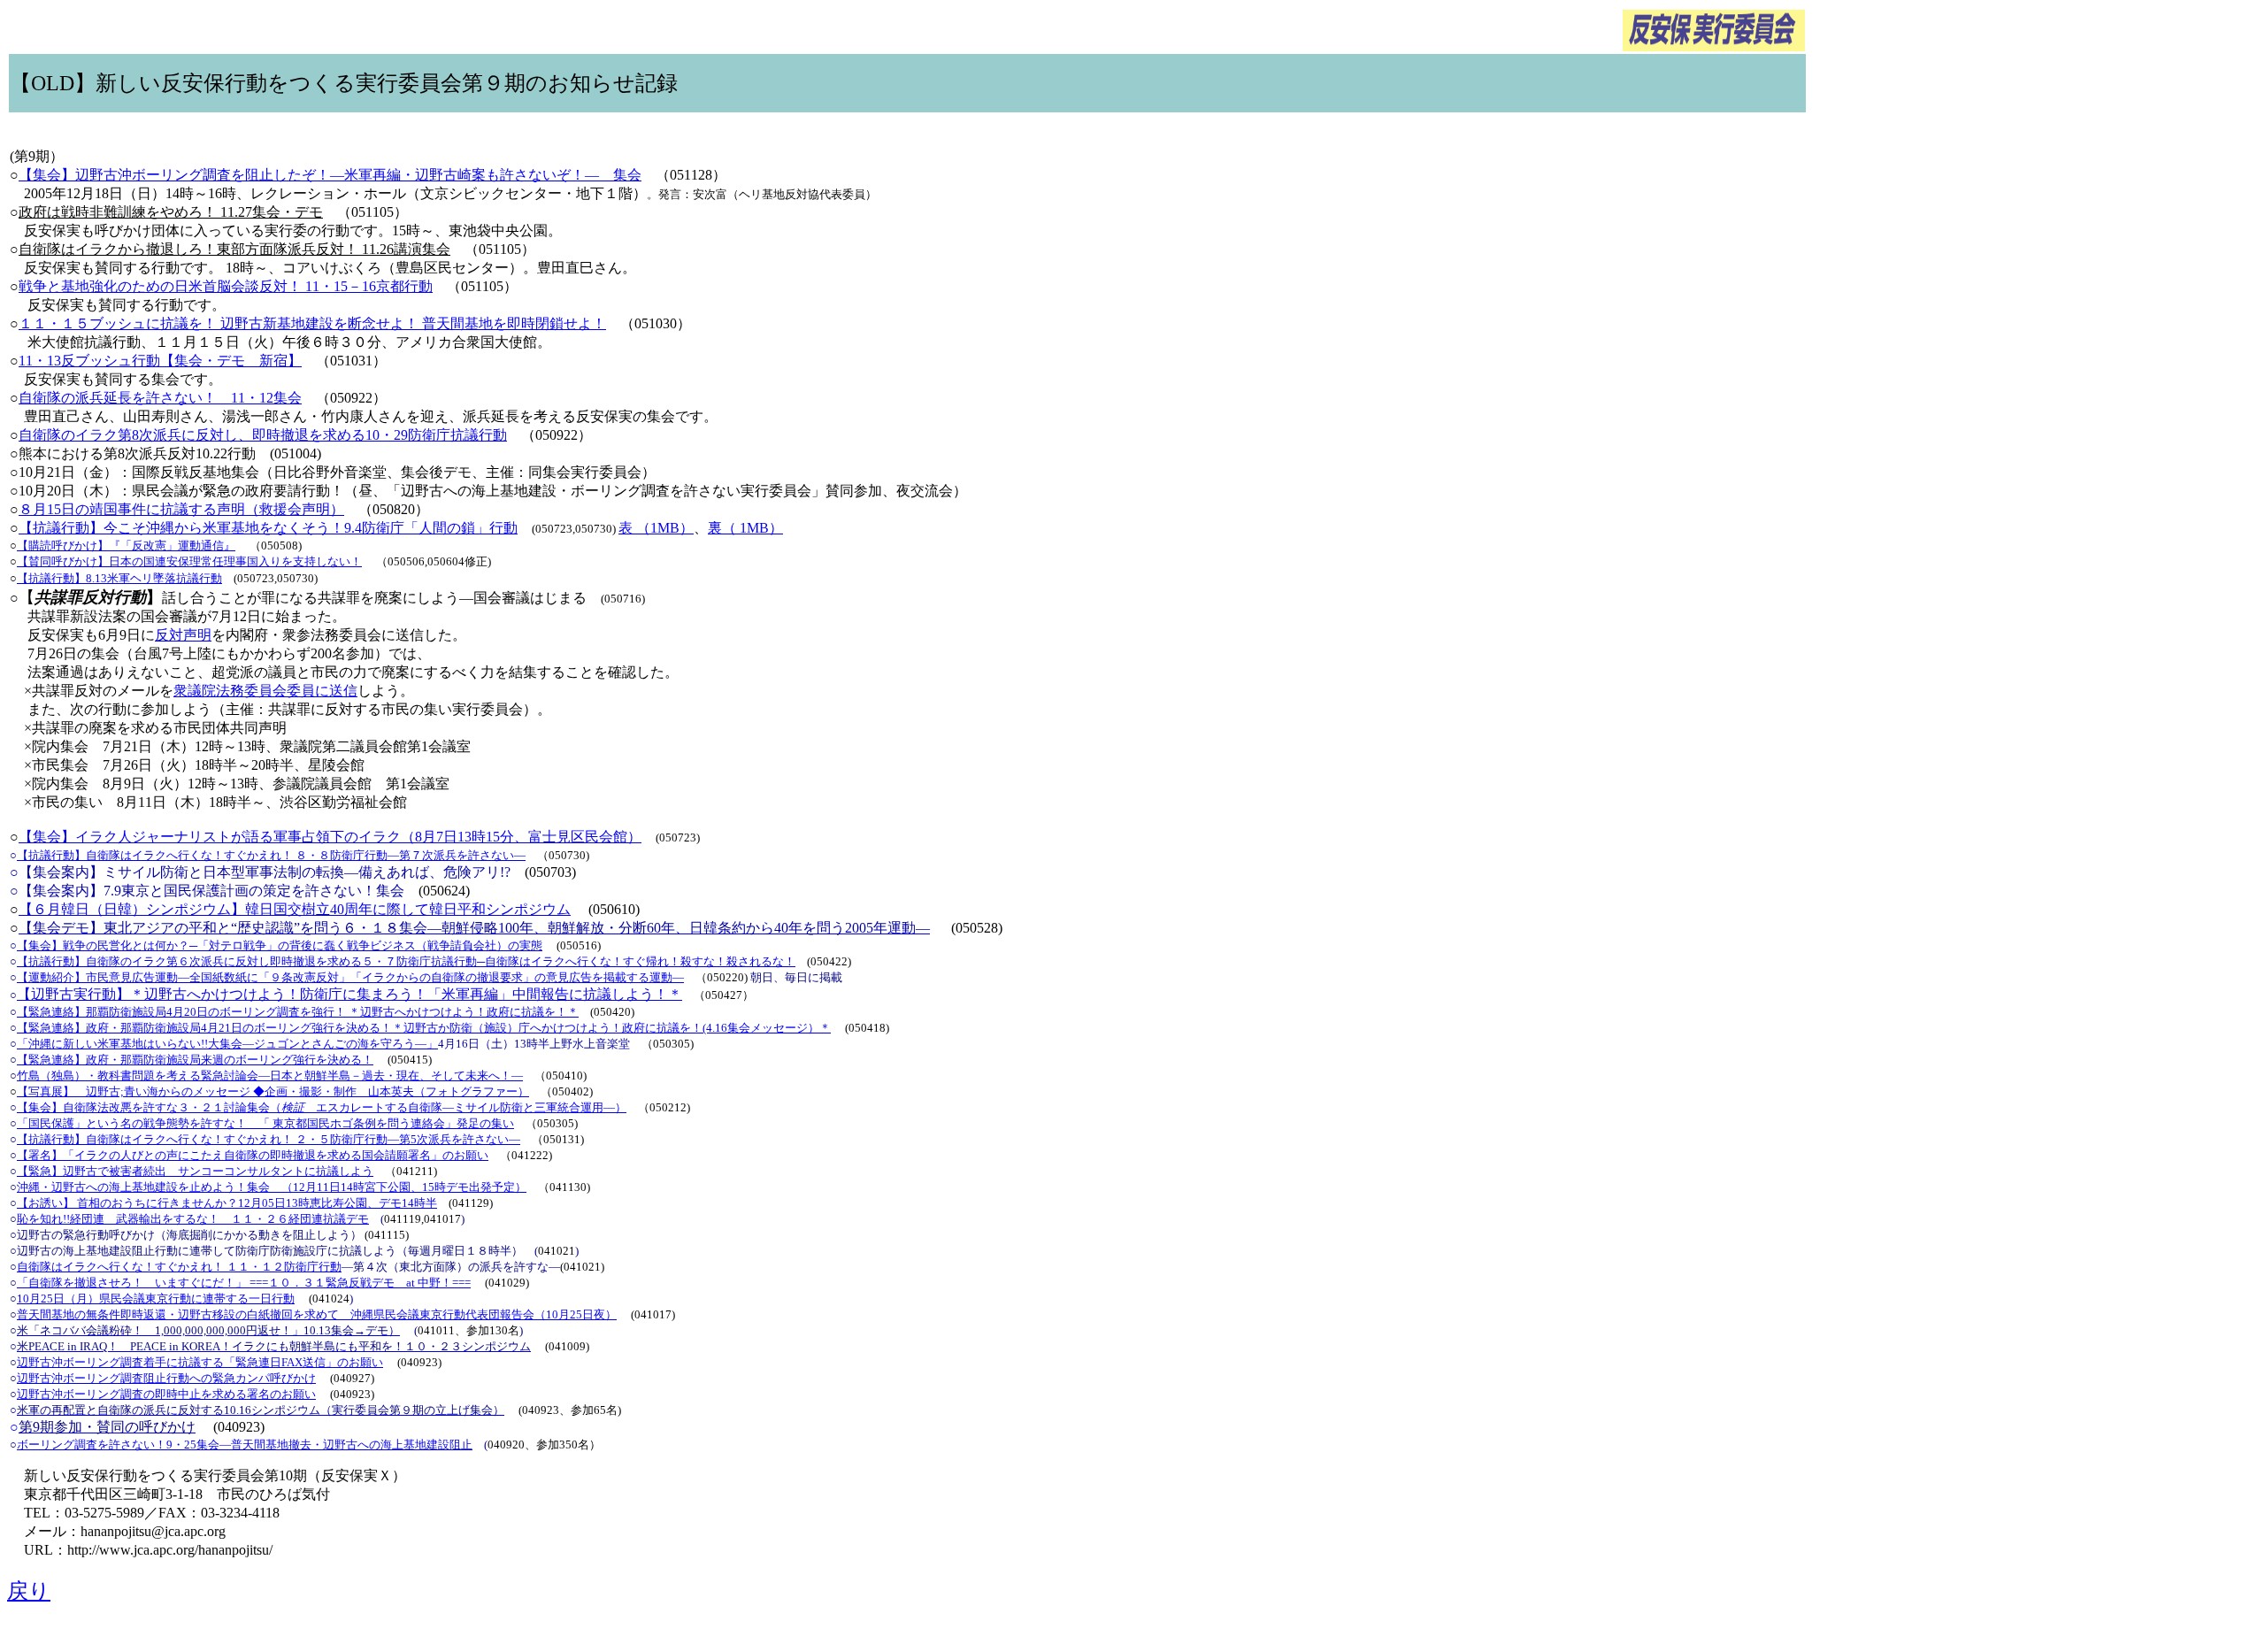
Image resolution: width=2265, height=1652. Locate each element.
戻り (29, 1591)
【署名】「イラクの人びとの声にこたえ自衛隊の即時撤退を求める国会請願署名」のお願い (253, 1155)
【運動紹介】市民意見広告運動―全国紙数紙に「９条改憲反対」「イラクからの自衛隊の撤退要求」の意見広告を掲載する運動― (350, 977)
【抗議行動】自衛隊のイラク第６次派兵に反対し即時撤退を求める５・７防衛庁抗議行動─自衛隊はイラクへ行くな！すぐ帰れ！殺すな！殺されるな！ (406, 961)
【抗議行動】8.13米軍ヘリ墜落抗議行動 (119, 578)
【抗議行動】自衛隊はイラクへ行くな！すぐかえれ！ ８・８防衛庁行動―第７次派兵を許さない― (271, 855)
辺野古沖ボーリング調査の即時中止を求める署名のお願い (166, 1394)
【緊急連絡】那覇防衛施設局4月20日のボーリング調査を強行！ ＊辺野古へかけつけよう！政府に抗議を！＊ (298, 1012)
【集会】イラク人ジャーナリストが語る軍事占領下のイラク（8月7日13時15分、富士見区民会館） (330, 837)
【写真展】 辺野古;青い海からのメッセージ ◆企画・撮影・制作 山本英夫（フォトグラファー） (273, 1091)
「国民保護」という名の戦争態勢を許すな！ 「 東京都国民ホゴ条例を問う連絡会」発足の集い (265, 1123)
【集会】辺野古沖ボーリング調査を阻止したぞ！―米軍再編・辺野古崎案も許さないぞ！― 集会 (330, 175)
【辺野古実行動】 (73, 994)
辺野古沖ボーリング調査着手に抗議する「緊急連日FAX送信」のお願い (200, 1362)
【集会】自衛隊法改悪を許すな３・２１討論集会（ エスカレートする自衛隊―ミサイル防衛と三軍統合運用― (316, 1107)
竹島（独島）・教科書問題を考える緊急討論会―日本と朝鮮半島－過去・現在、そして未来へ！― (270, 1076)
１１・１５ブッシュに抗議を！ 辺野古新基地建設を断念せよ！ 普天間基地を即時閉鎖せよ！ (312, 323)
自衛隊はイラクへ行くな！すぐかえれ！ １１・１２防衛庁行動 (179, 1267)
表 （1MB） (656, 528)
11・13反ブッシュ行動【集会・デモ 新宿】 (160, 361)
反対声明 (183, 635)
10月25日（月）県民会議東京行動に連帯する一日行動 (156, 1299)
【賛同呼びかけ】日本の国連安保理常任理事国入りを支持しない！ (189, 561)
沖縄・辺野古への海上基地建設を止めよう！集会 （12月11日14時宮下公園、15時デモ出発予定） (272, 1187)
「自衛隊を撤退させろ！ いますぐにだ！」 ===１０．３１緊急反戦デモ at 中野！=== (244, 1283)
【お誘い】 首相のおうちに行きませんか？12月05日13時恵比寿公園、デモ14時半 (227, 1203)
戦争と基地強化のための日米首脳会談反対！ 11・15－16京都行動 (226, 286)
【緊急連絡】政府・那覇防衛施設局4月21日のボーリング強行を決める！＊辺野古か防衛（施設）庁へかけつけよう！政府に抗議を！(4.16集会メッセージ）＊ (424, 1028)
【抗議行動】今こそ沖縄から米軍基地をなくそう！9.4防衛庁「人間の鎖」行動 (268, 528)
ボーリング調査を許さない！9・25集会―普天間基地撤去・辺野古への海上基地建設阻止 (245, 1445)
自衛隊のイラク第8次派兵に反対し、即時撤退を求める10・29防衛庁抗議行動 (263, 435)
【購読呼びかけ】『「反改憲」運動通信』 (126, 546)
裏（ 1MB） (745, 528)
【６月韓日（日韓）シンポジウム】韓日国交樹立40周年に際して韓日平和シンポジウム (295, 909)
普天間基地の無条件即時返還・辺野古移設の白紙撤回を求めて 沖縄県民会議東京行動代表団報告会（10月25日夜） (317, 1314)
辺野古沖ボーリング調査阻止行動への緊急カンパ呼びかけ (166, 1378)
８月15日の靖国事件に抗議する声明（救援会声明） (181, 509)
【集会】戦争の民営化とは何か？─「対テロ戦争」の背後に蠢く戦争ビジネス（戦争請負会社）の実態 (280, 945)
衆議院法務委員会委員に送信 (265, 691)
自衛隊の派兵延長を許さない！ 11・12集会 (160, 398)
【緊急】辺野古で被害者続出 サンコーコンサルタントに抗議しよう (195, 1171)
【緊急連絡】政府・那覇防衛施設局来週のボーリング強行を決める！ (195, 1060)
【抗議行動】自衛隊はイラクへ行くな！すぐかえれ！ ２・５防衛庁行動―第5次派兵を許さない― (269, 1139)
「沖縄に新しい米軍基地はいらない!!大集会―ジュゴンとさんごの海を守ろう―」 (227, 1044)
